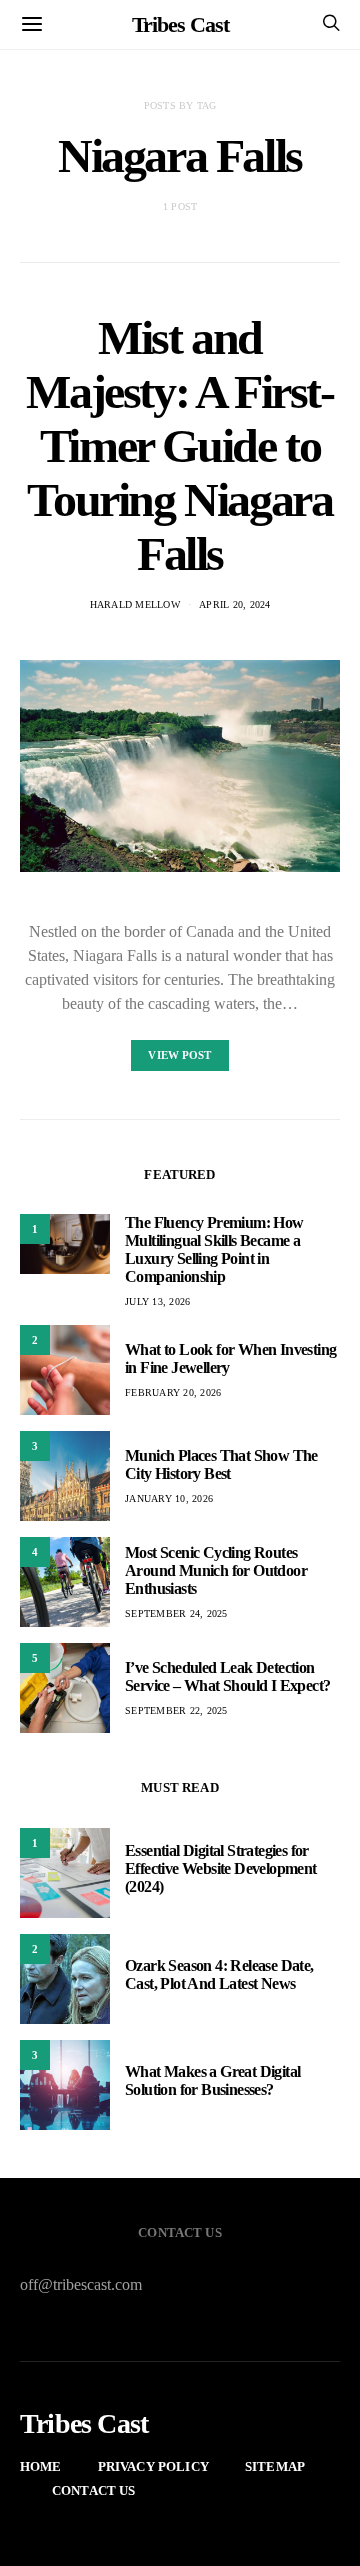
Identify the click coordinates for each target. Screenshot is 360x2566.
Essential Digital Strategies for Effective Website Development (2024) (221, 1868)
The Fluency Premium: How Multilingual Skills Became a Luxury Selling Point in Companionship (214, 1249)
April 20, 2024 (235, 604)
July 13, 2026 (157, 1301)
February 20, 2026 (173, 1392)
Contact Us (94, 2490)
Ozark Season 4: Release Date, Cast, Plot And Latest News (219, 1974)
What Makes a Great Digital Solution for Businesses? (212, 2080)
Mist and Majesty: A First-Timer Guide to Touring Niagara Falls (179, 445)
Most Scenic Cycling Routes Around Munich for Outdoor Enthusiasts (216, 1570)
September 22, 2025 (176, 1710)
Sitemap (275, 2466)
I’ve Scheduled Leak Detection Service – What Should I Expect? (227, 1676)
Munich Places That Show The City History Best (221, 1464)
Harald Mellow (135, 604)
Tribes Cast (180, 24)
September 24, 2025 (176, 1613)
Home (41, 2466)
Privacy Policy (153, 2466)
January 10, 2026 (169, 1498)
